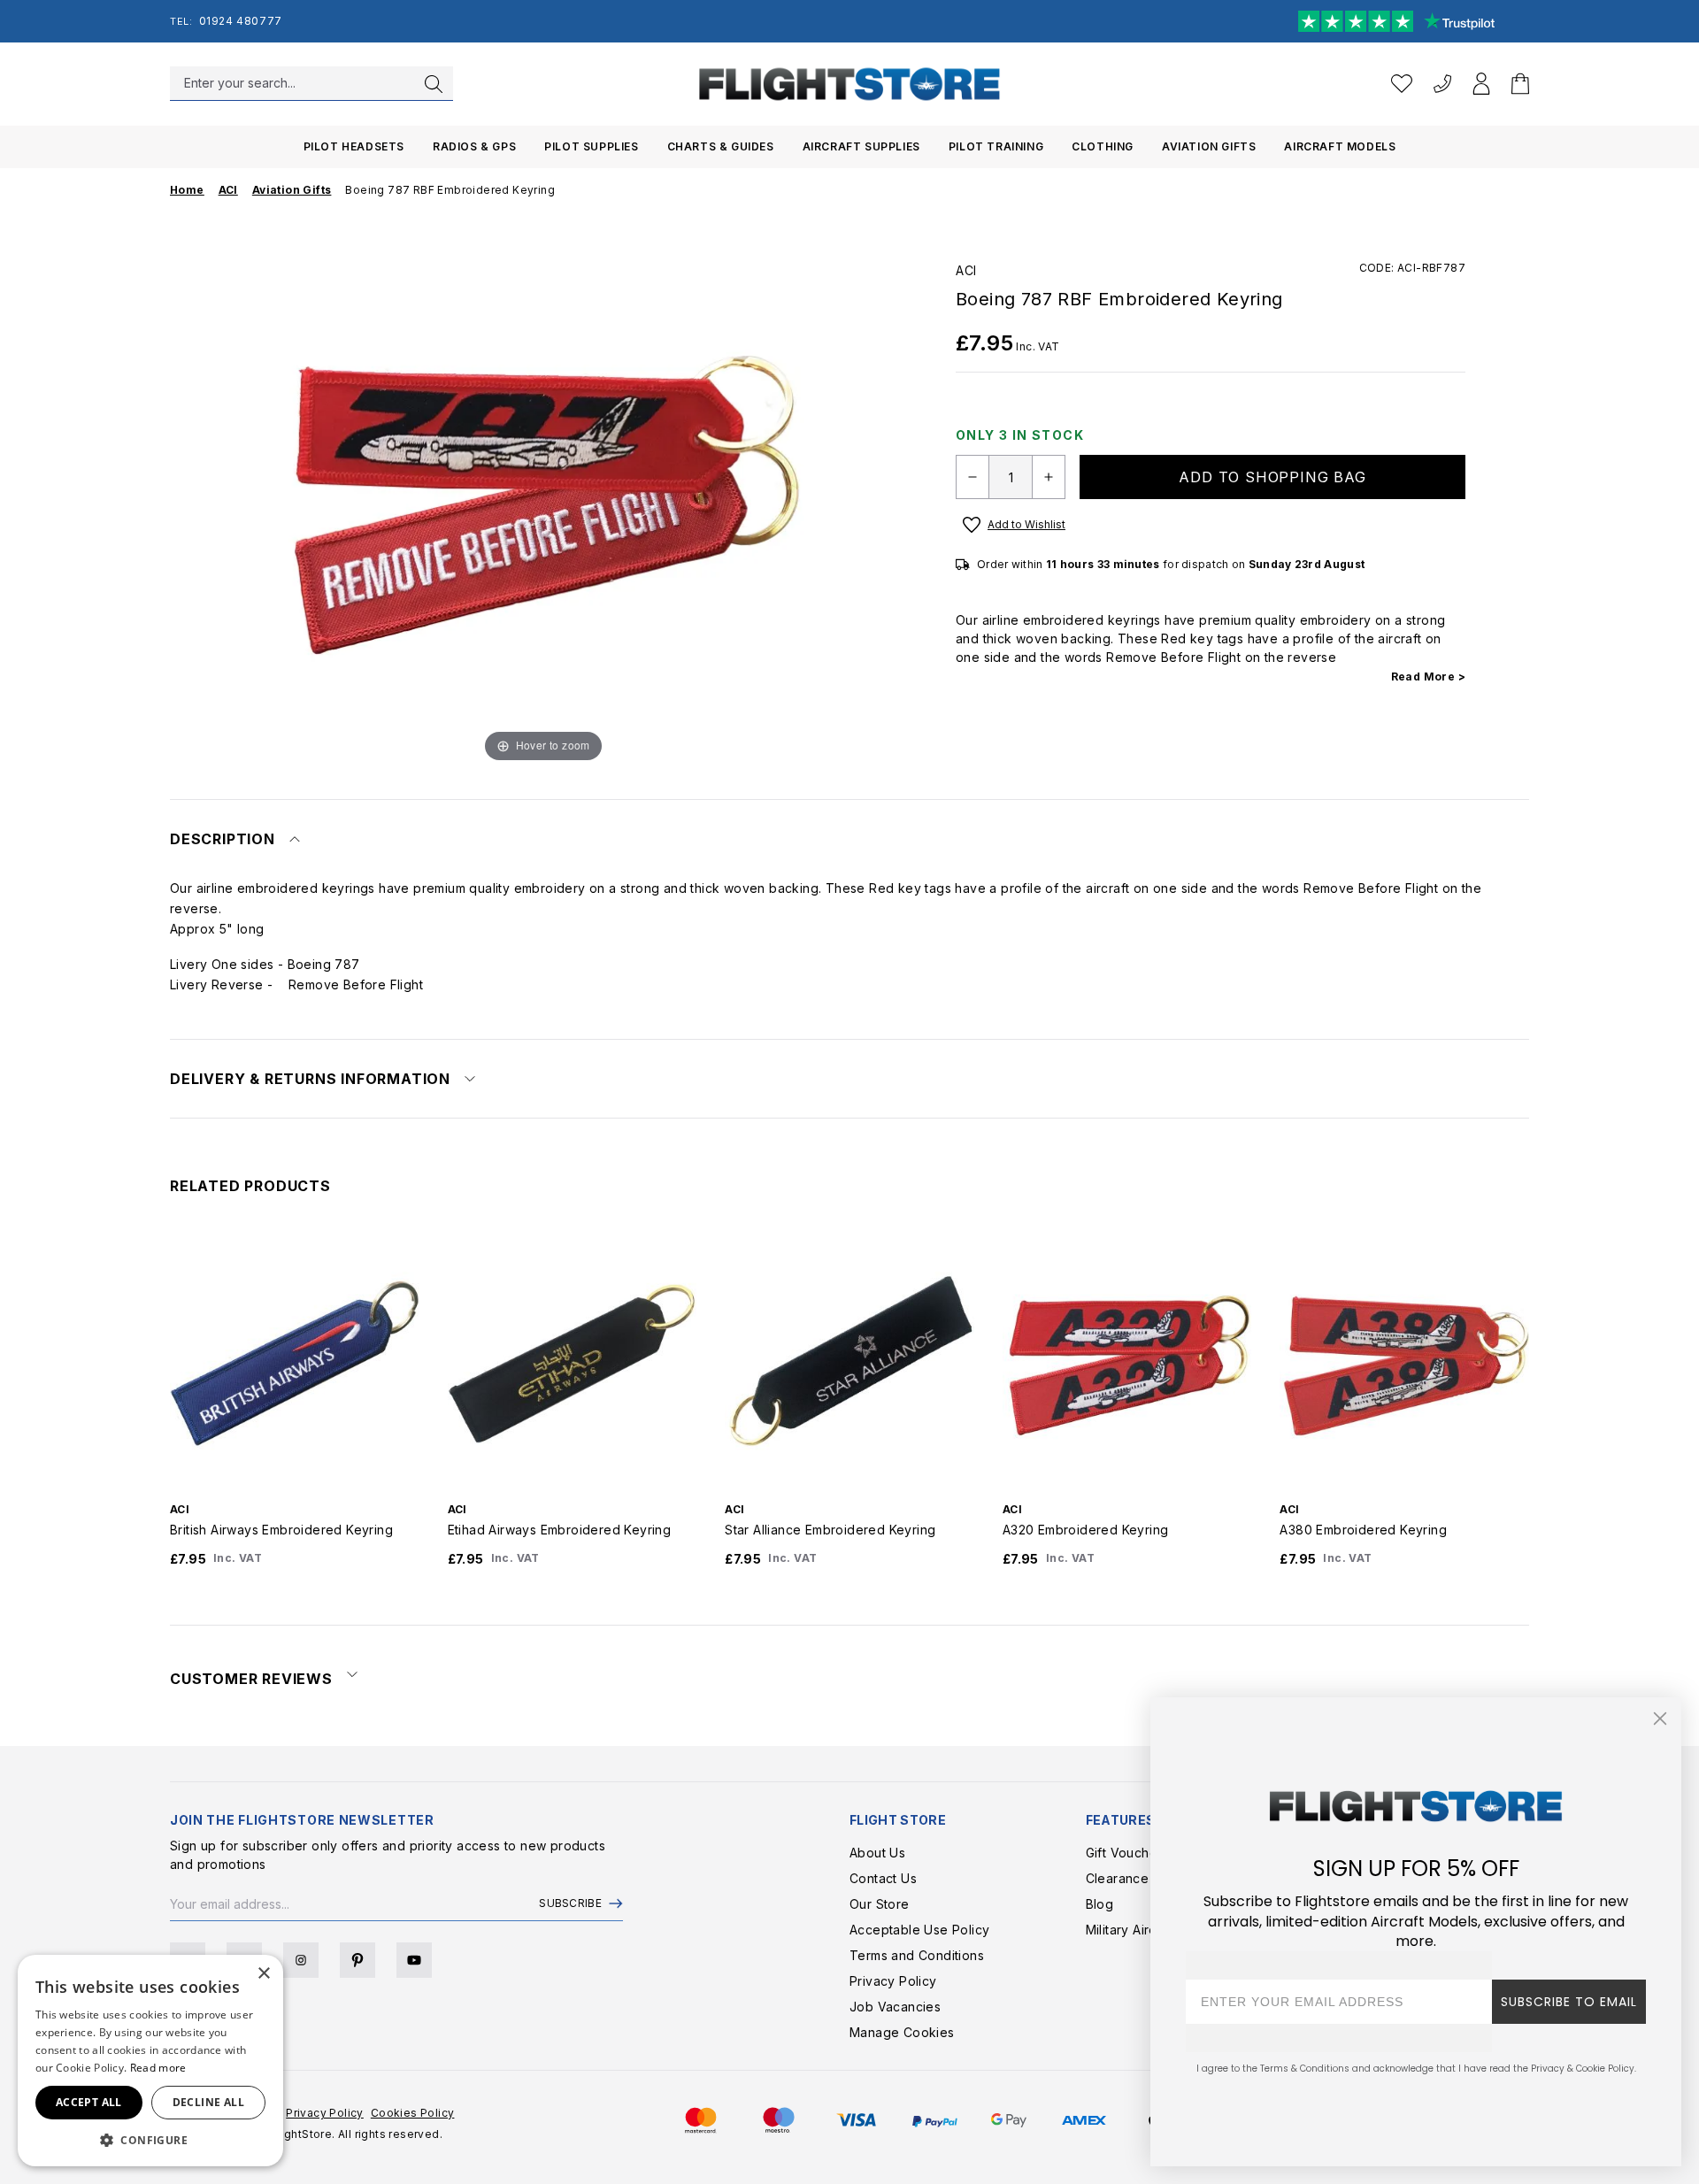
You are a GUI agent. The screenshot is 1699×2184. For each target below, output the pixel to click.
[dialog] (150, 2061)
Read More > (1428, 677)
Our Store (880, 1904)
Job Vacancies (895, 2007)
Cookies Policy (413, 2113)
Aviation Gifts (1209, 146)
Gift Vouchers (1127, 1853)
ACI (966, 270)
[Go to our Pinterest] (357, 1960)
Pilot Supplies (591, 146)
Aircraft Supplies (861, 146)
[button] (150, 2140)
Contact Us (883, 1878)
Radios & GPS (474, 146)
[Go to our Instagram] (301, 1960)
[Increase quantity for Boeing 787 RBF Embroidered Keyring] (1049, 477)
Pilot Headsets (354, 146)
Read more (158, 2068)
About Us (877, 1853)
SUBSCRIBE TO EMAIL (1569, 2002)
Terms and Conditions (917, 1955)
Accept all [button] (89, 2102)
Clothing (1103, 146)
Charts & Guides (721, 146)
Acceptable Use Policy (919, 1930)
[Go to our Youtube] (414, 1960)
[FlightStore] (849, 84)
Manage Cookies (902, 2032)
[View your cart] (1520, 84)
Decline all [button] (208, 2102)
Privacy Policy (893, 1981)
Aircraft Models (1340, 146)
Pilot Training (996, 146)
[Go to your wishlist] (1402, 84)
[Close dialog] (1660, 1719)
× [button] (263, 1974)
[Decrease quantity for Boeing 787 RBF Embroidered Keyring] (973, 477)
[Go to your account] (1481, 84)
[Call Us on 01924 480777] (1442, 84)
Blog (1100, 1904)
